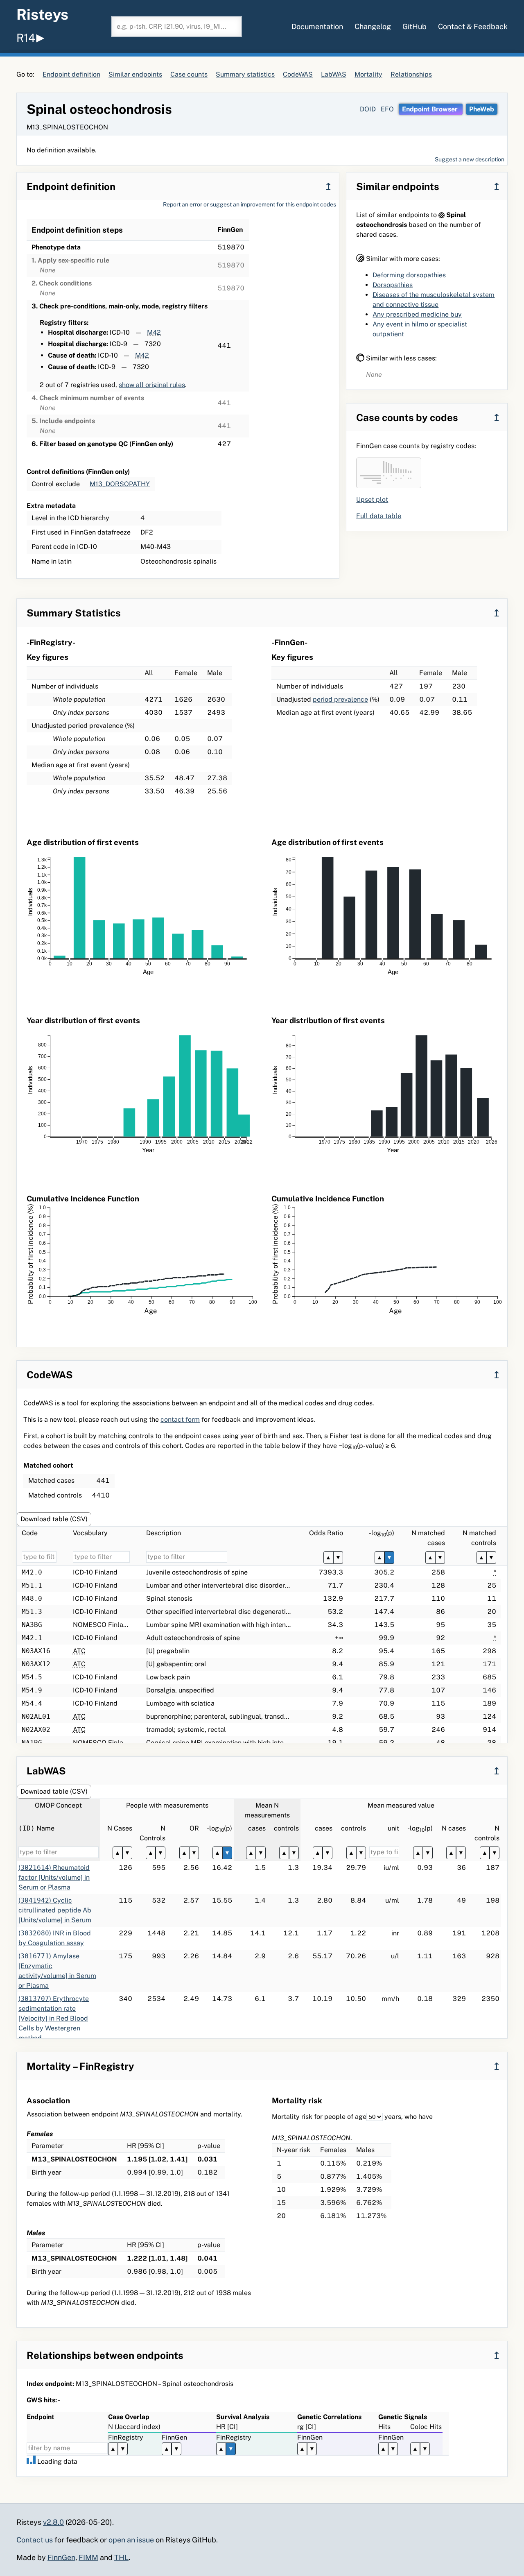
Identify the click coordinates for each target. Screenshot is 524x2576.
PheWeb (482, 109)
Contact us (35, 2540)
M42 (154, 332)
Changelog (373, 26)
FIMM (88, 2557)
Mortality (368, 74)
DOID (368, 109)
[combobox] (176, 27)
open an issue (131, 2540)
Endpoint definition (71, 74)
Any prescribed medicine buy (417, 314)
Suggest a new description (470, 159)
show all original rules (152, 385)
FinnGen (61, 2557)
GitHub (414, 26)
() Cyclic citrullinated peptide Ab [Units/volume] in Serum (55, 1910)
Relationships (411, 74)
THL (121, 2557)
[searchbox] (176, 27)
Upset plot (372, 500)
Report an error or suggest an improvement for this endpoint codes (250, 204)
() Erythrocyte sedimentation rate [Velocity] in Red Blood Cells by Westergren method (54, 2018)
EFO (387, 109)
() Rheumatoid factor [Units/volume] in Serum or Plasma (54, 1877)
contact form (180, 1419)
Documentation (317, 26)
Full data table (379, 516)
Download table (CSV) (54, 1519)
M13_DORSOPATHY (120, 484)
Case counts (189, 74)
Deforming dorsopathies (409, 275)
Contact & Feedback (473, 26)
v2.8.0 (53, 2522)
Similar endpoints (135, 74)
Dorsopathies (393, 285)
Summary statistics (245, 74)
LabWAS (334, 74)
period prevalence (340, 699)
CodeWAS (298, 74)
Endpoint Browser (431, 109)
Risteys (42, 14)
